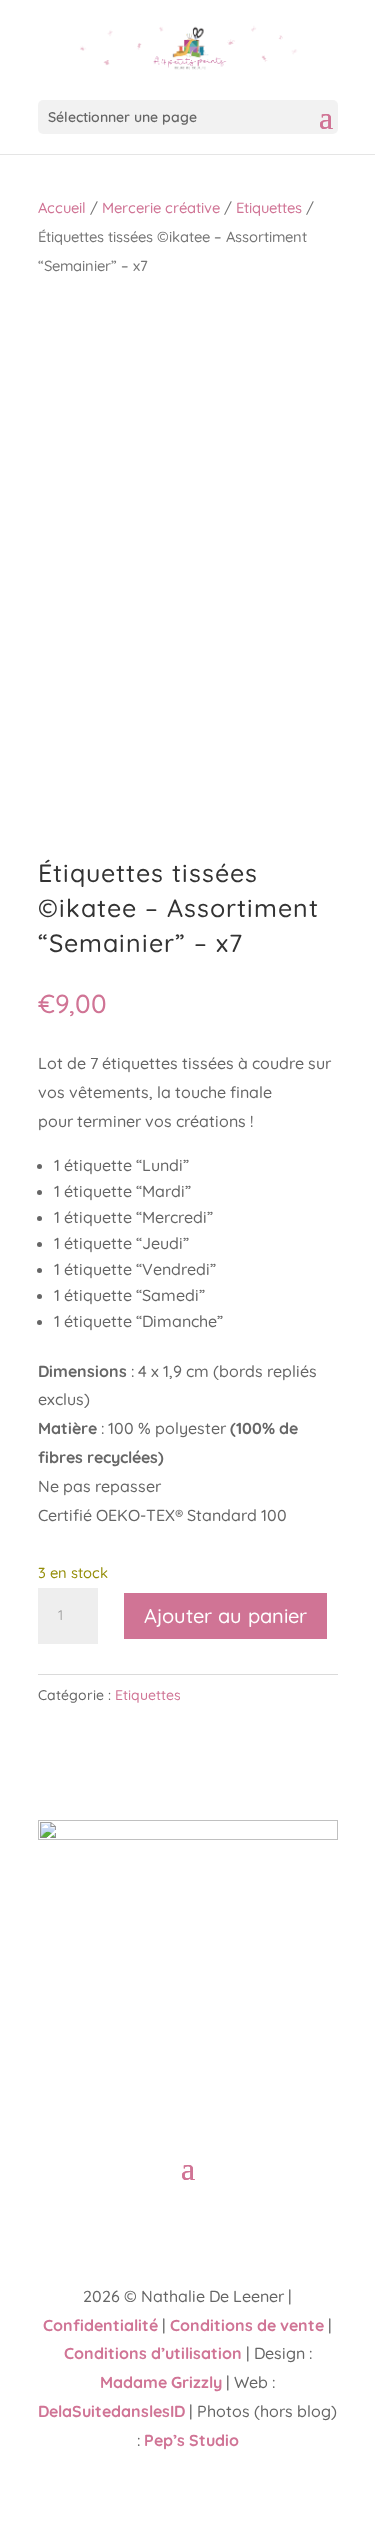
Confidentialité (100, 2325)
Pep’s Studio (191, 2440)
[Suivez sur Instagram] (208, 2228)
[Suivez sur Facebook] (168, 2228)
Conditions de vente (247, 2325)
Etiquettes (269, 207)
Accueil (62, 207)
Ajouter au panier (225, 1615)
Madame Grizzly (161, 2382)
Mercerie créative (161, 207)
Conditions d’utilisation (153, 2353)
